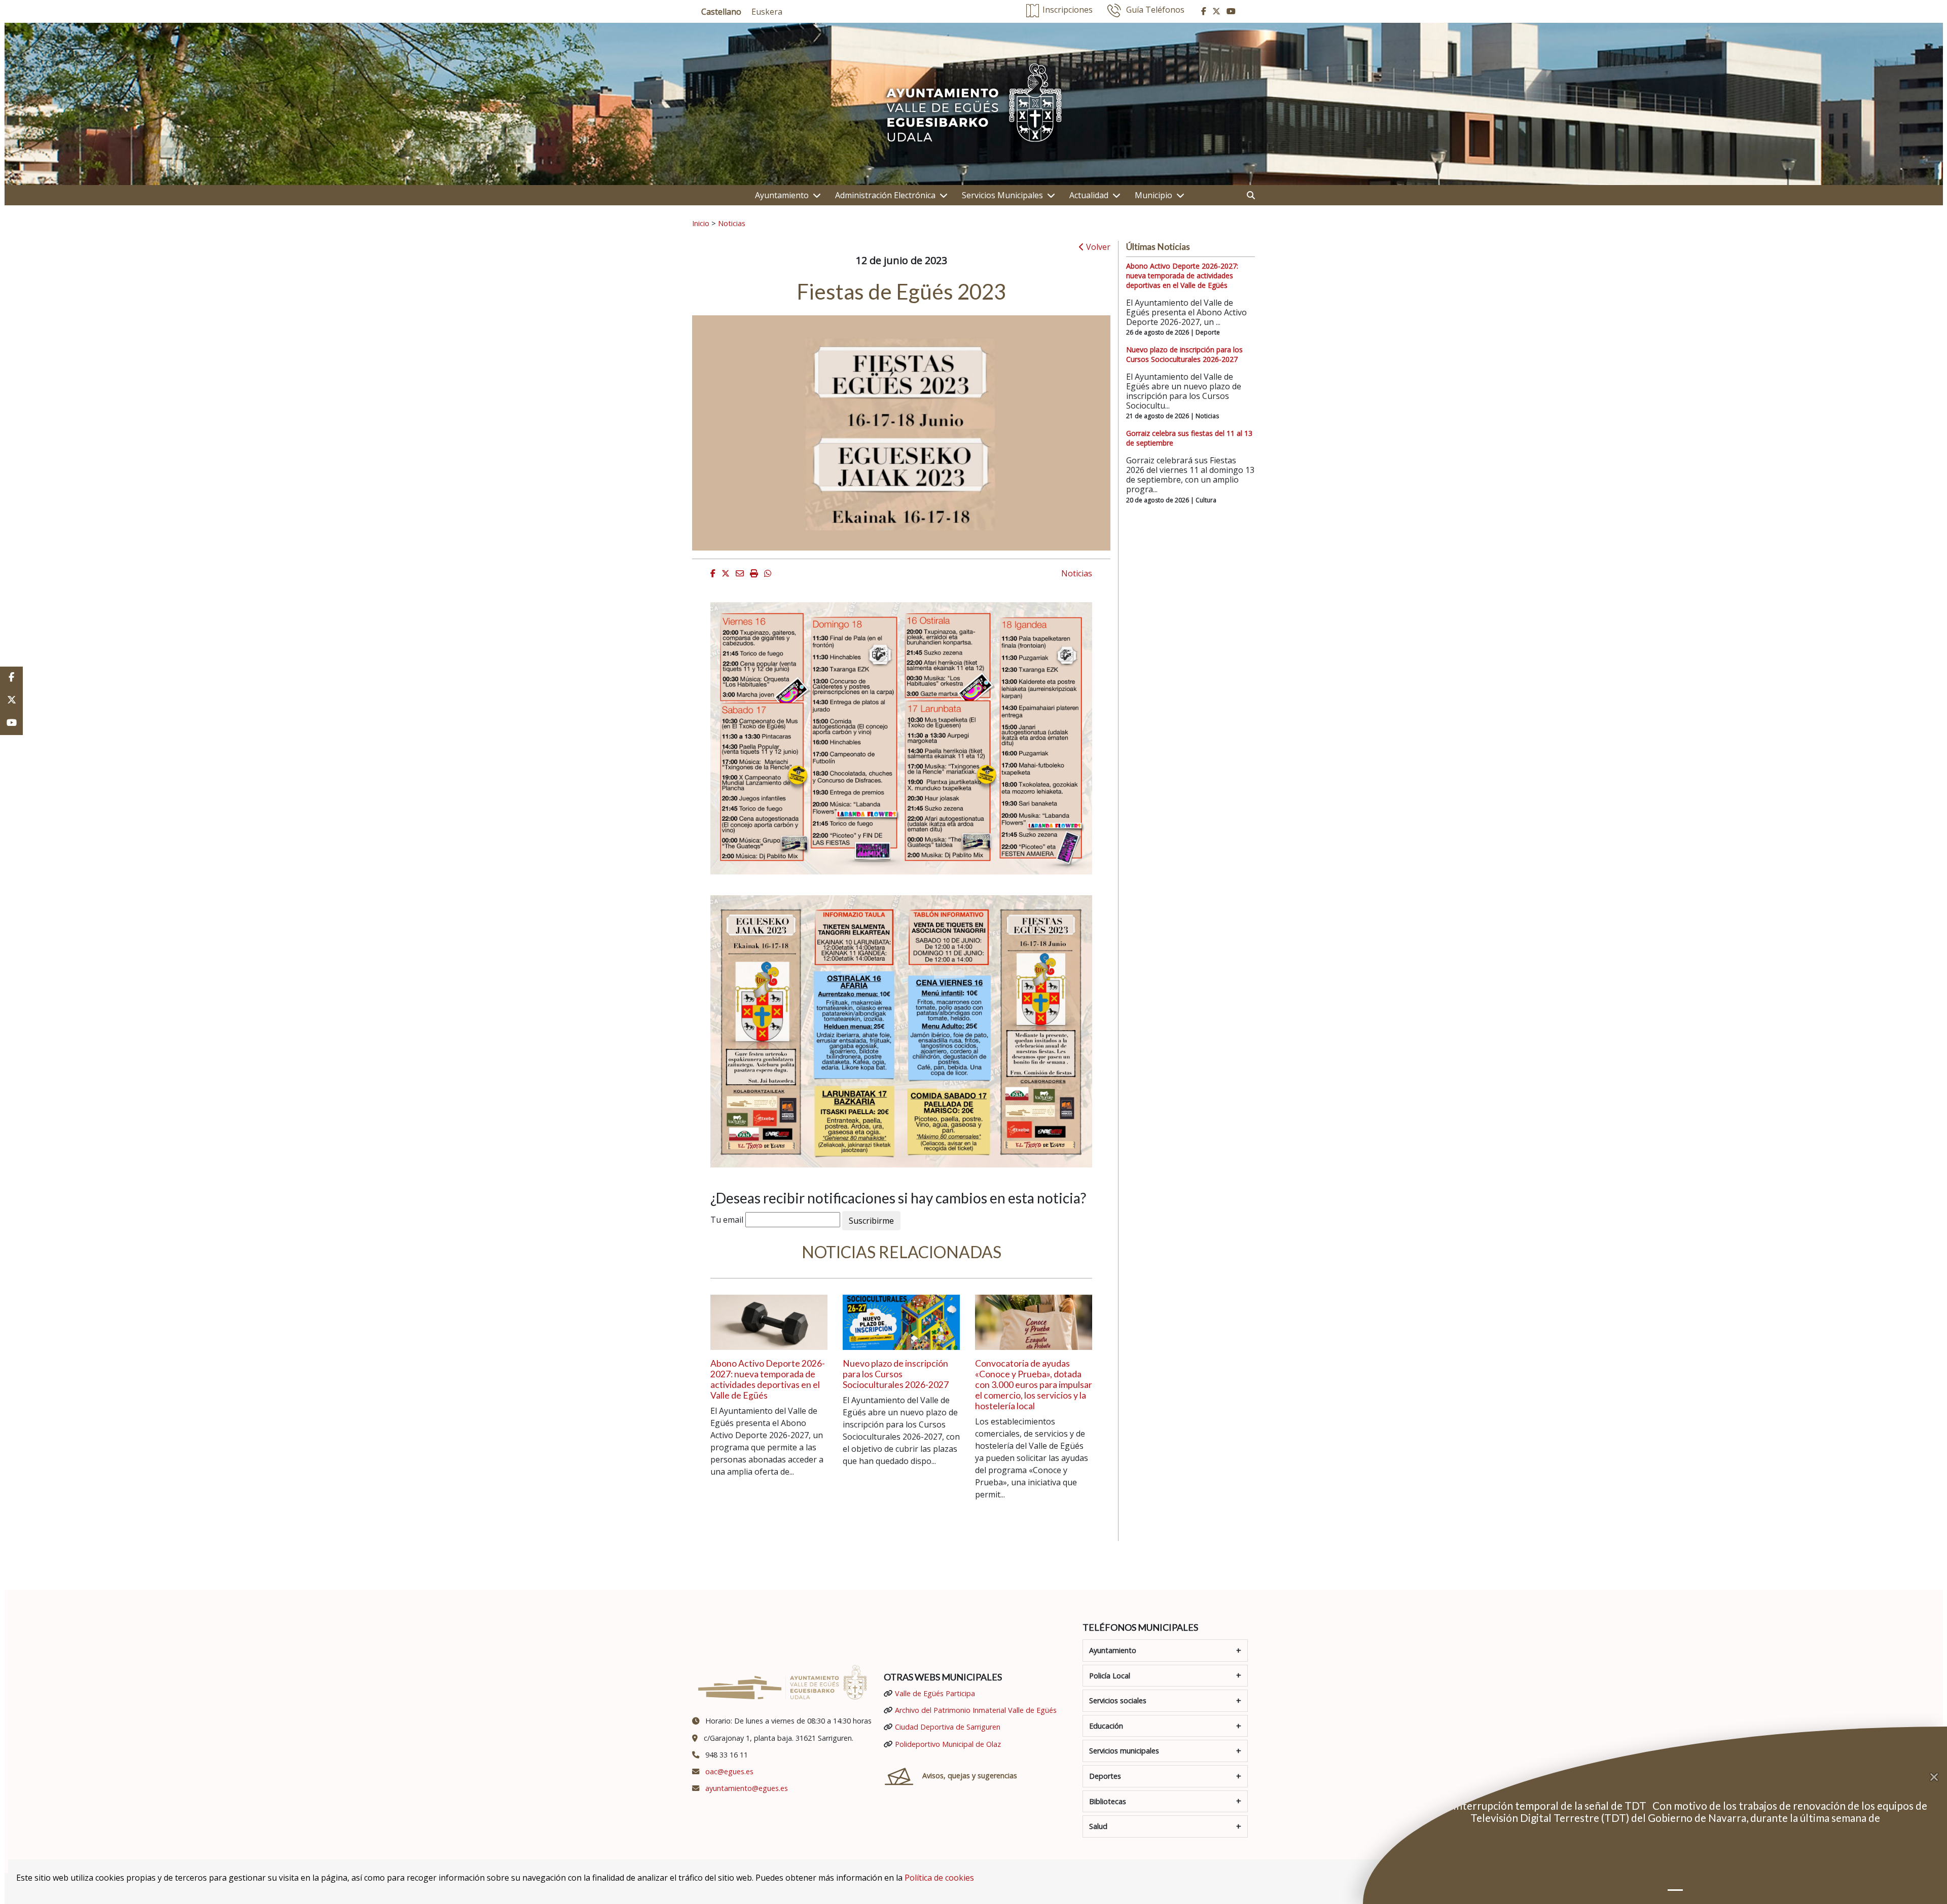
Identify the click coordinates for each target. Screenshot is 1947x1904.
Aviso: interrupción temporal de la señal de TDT (1536, 1805)
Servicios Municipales (1002, 195)
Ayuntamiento (782, 195)
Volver (1097, 247)
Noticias (732, 223)
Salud (1098, 1826)
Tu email (727, 1220)
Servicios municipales (1124, 1751)
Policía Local (1110, 1676)
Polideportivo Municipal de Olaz (948, 1744)
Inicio (701, 223)
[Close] (1938, 1777)
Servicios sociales (1118, 1700)
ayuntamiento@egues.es (747, 1788)
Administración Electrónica (885, 195)
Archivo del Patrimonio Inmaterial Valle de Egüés (976, 1710)
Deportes (1105, 1776)
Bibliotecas (1108, 1801)
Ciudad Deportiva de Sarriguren (948, 1727)
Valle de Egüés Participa (935, 1693)
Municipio (1153, 195)
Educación (1106, 1726)
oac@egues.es (729, 1771)
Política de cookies (939, 1878)
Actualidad (1089, 195)
